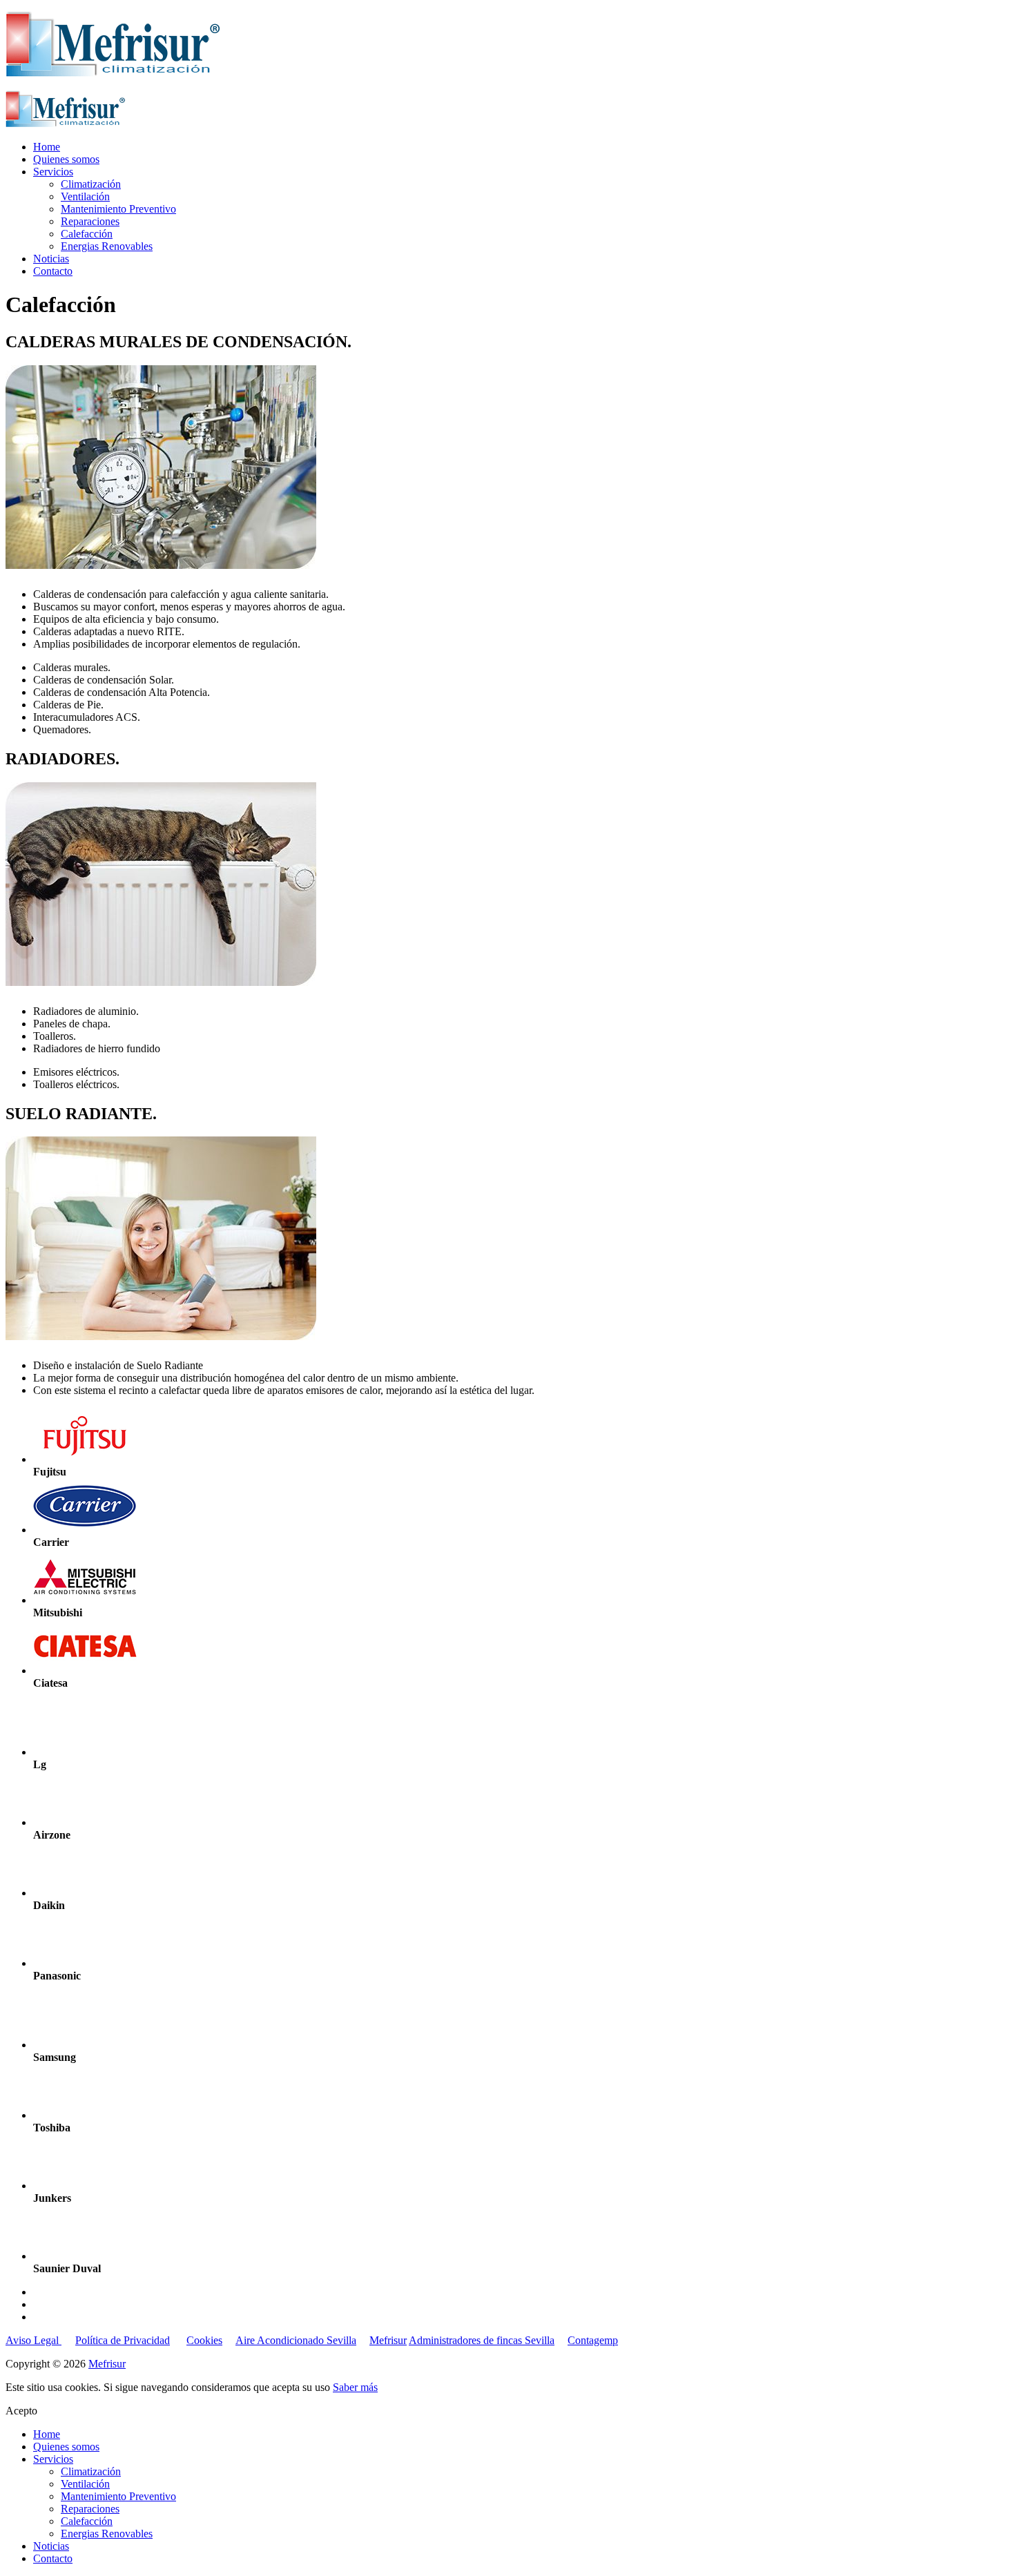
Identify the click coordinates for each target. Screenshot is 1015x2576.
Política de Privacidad (123, 2340)
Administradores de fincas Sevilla (482, 2340)
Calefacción (87, 234)
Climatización (91, 184)
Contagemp (593, 2340)
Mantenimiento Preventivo (118, 209)
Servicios (53, 172)
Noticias (51, 259)
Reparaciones (90, 221)
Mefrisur (388, 2340)
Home (47, 147)
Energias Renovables (107, 246)
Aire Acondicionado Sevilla (296, 2340)
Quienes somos (66, 159)
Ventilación (85, 196)
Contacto (53, 271)
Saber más (355, 2387)
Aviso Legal (33, 2340)
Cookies (204, 2340)
